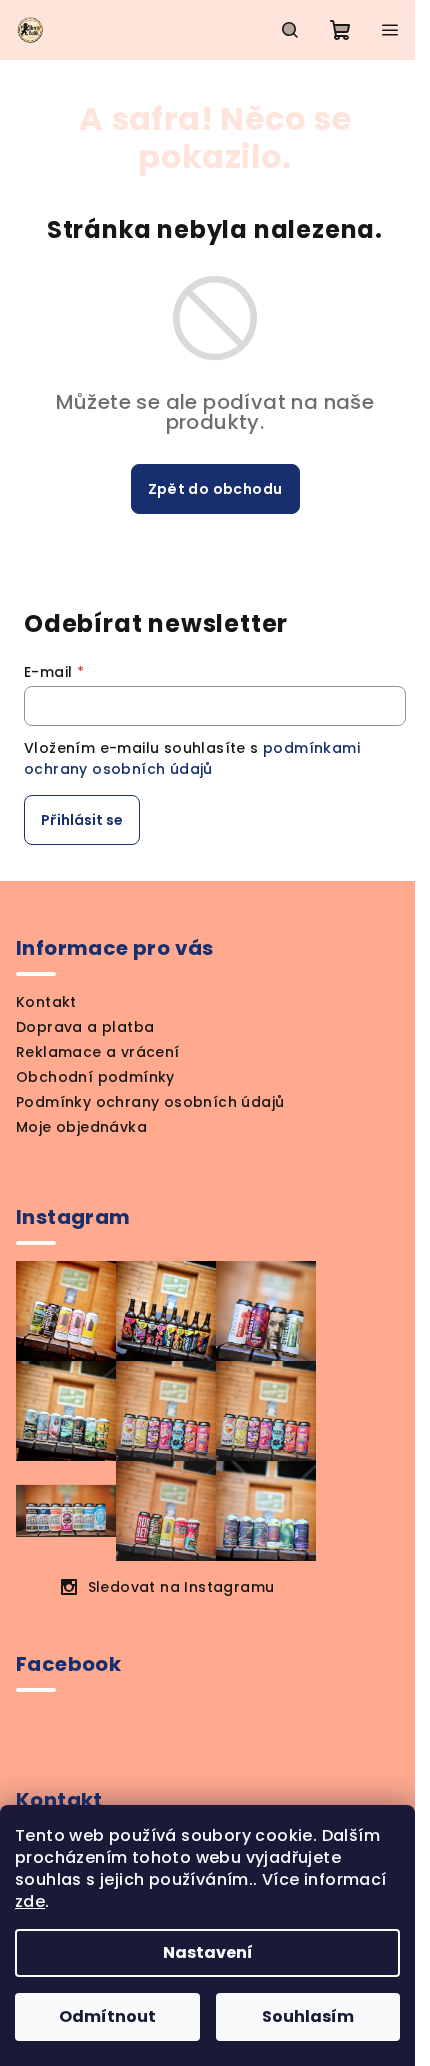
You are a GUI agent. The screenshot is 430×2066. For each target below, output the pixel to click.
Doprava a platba (85, 1027)
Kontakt (46, 1002)
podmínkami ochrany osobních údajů (192, 758)
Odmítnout (107, 2016)
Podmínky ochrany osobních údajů (150, 1102)
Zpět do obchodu (215, 489)
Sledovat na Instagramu (181, 1587)
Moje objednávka (81, 1127)
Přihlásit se (82, 820)
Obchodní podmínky (95, 1077)
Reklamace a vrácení (98, 1052)
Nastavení (208, 1952)
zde (30, 1901)
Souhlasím (308, 2016)
